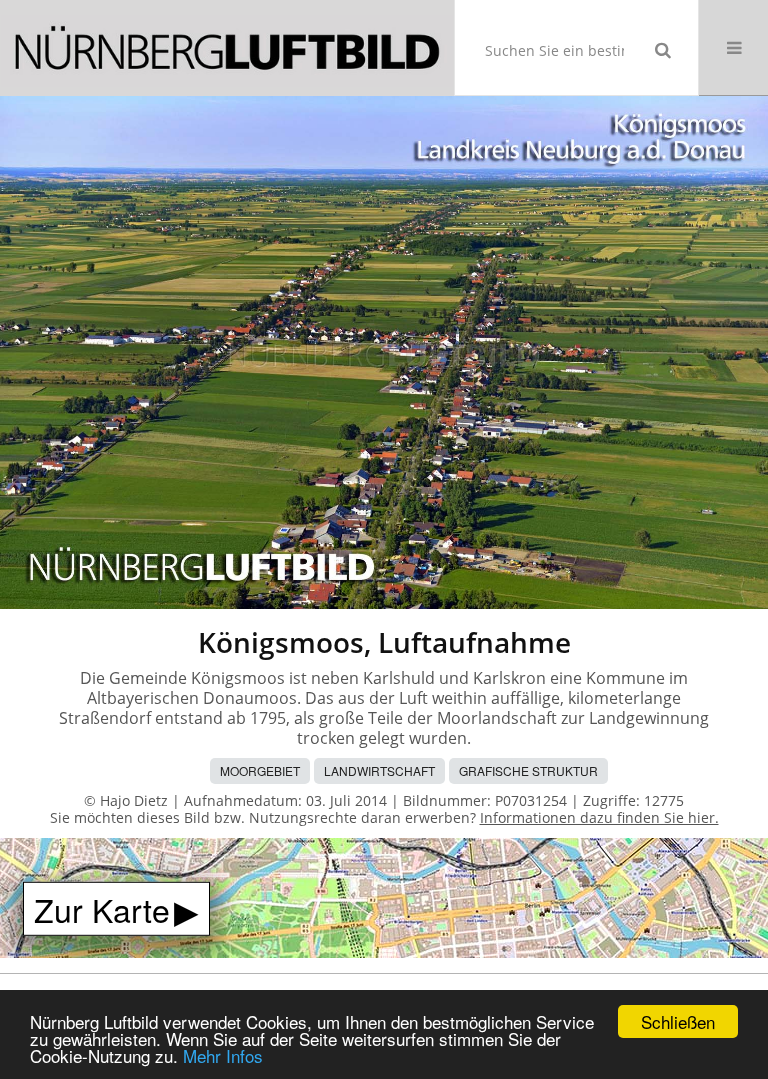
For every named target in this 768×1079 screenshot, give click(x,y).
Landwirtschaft (379, 770)
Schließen (678, 1021)
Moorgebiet (260, 770)
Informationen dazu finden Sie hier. (599, 817)
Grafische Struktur (528, 770)
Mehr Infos (223, 1055)
